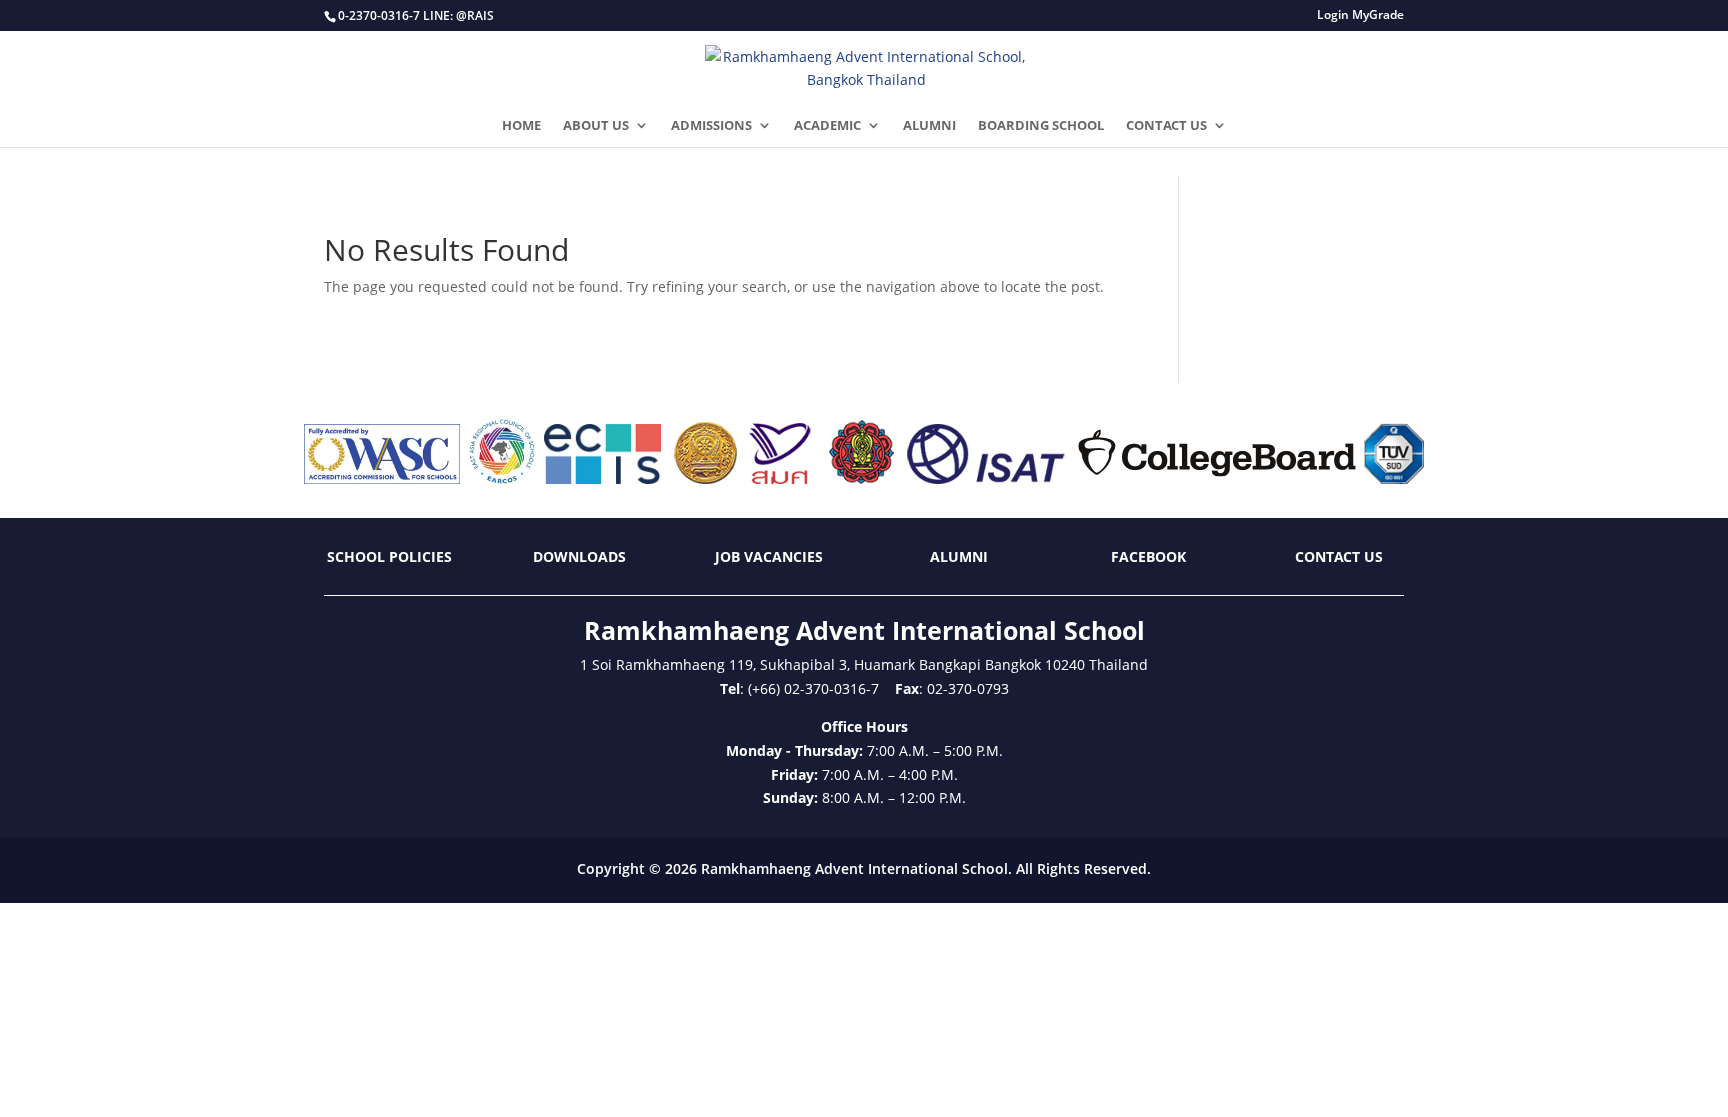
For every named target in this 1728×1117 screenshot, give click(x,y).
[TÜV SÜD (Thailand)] (1394, 478)
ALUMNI (929, 126)
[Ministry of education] (705, 478)
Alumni (959, 556)
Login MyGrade (1360, 16)
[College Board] (1217, 478)
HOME (521, 126)
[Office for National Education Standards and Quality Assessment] (780, 478)
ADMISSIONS (711, 126)
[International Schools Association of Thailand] (985, 478)
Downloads (579, 556)
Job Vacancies (769, 556)
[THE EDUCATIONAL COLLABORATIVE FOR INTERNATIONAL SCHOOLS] (602, 478)
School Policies (389, 556)
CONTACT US (1166, 126)
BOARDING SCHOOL (1041, 126)
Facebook (1148, 556)
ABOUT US (596, 126)
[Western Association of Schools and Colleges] (382, 478)
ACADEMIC (827, 126)
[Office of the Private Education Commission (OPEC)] (862, 478)
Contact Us (1339, 556)
